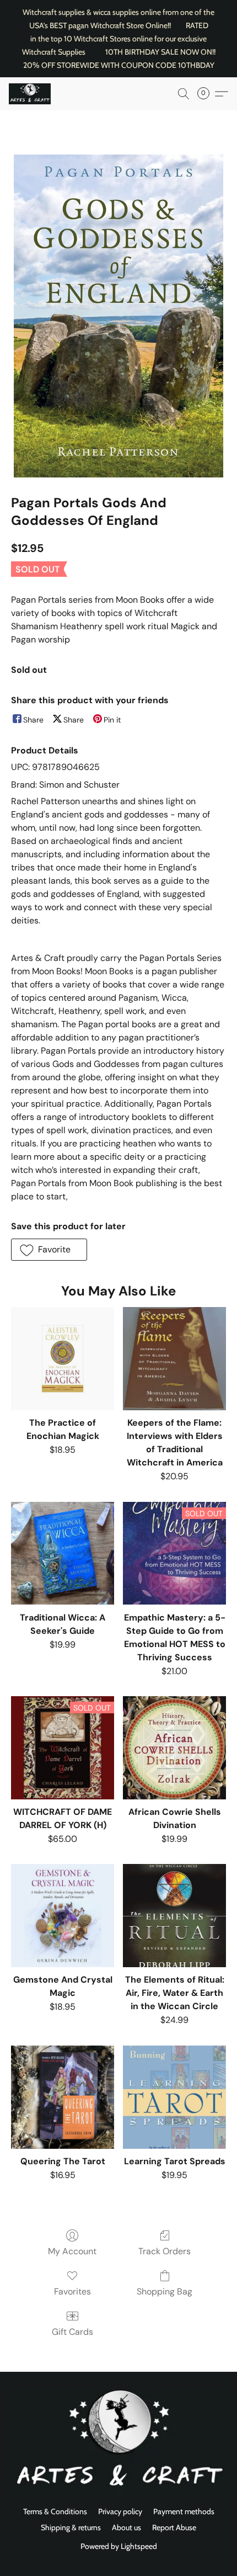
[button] (31, 94)
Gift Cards (72, 2332)
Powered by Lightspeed (119, 2546)
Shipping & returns (71, 2527)
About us (126, 2527)
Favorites (72, 2291)
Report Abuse (174, 2527)
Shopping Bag (165, 2291)
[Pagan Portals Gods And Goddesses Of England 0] (118, 316)
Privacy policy (120, 2511)
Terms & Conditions (55, 2511)
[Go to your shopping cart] (207, 94)
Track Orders (165, 2251)
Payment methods (184, 2511)
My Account (72, 2251)
